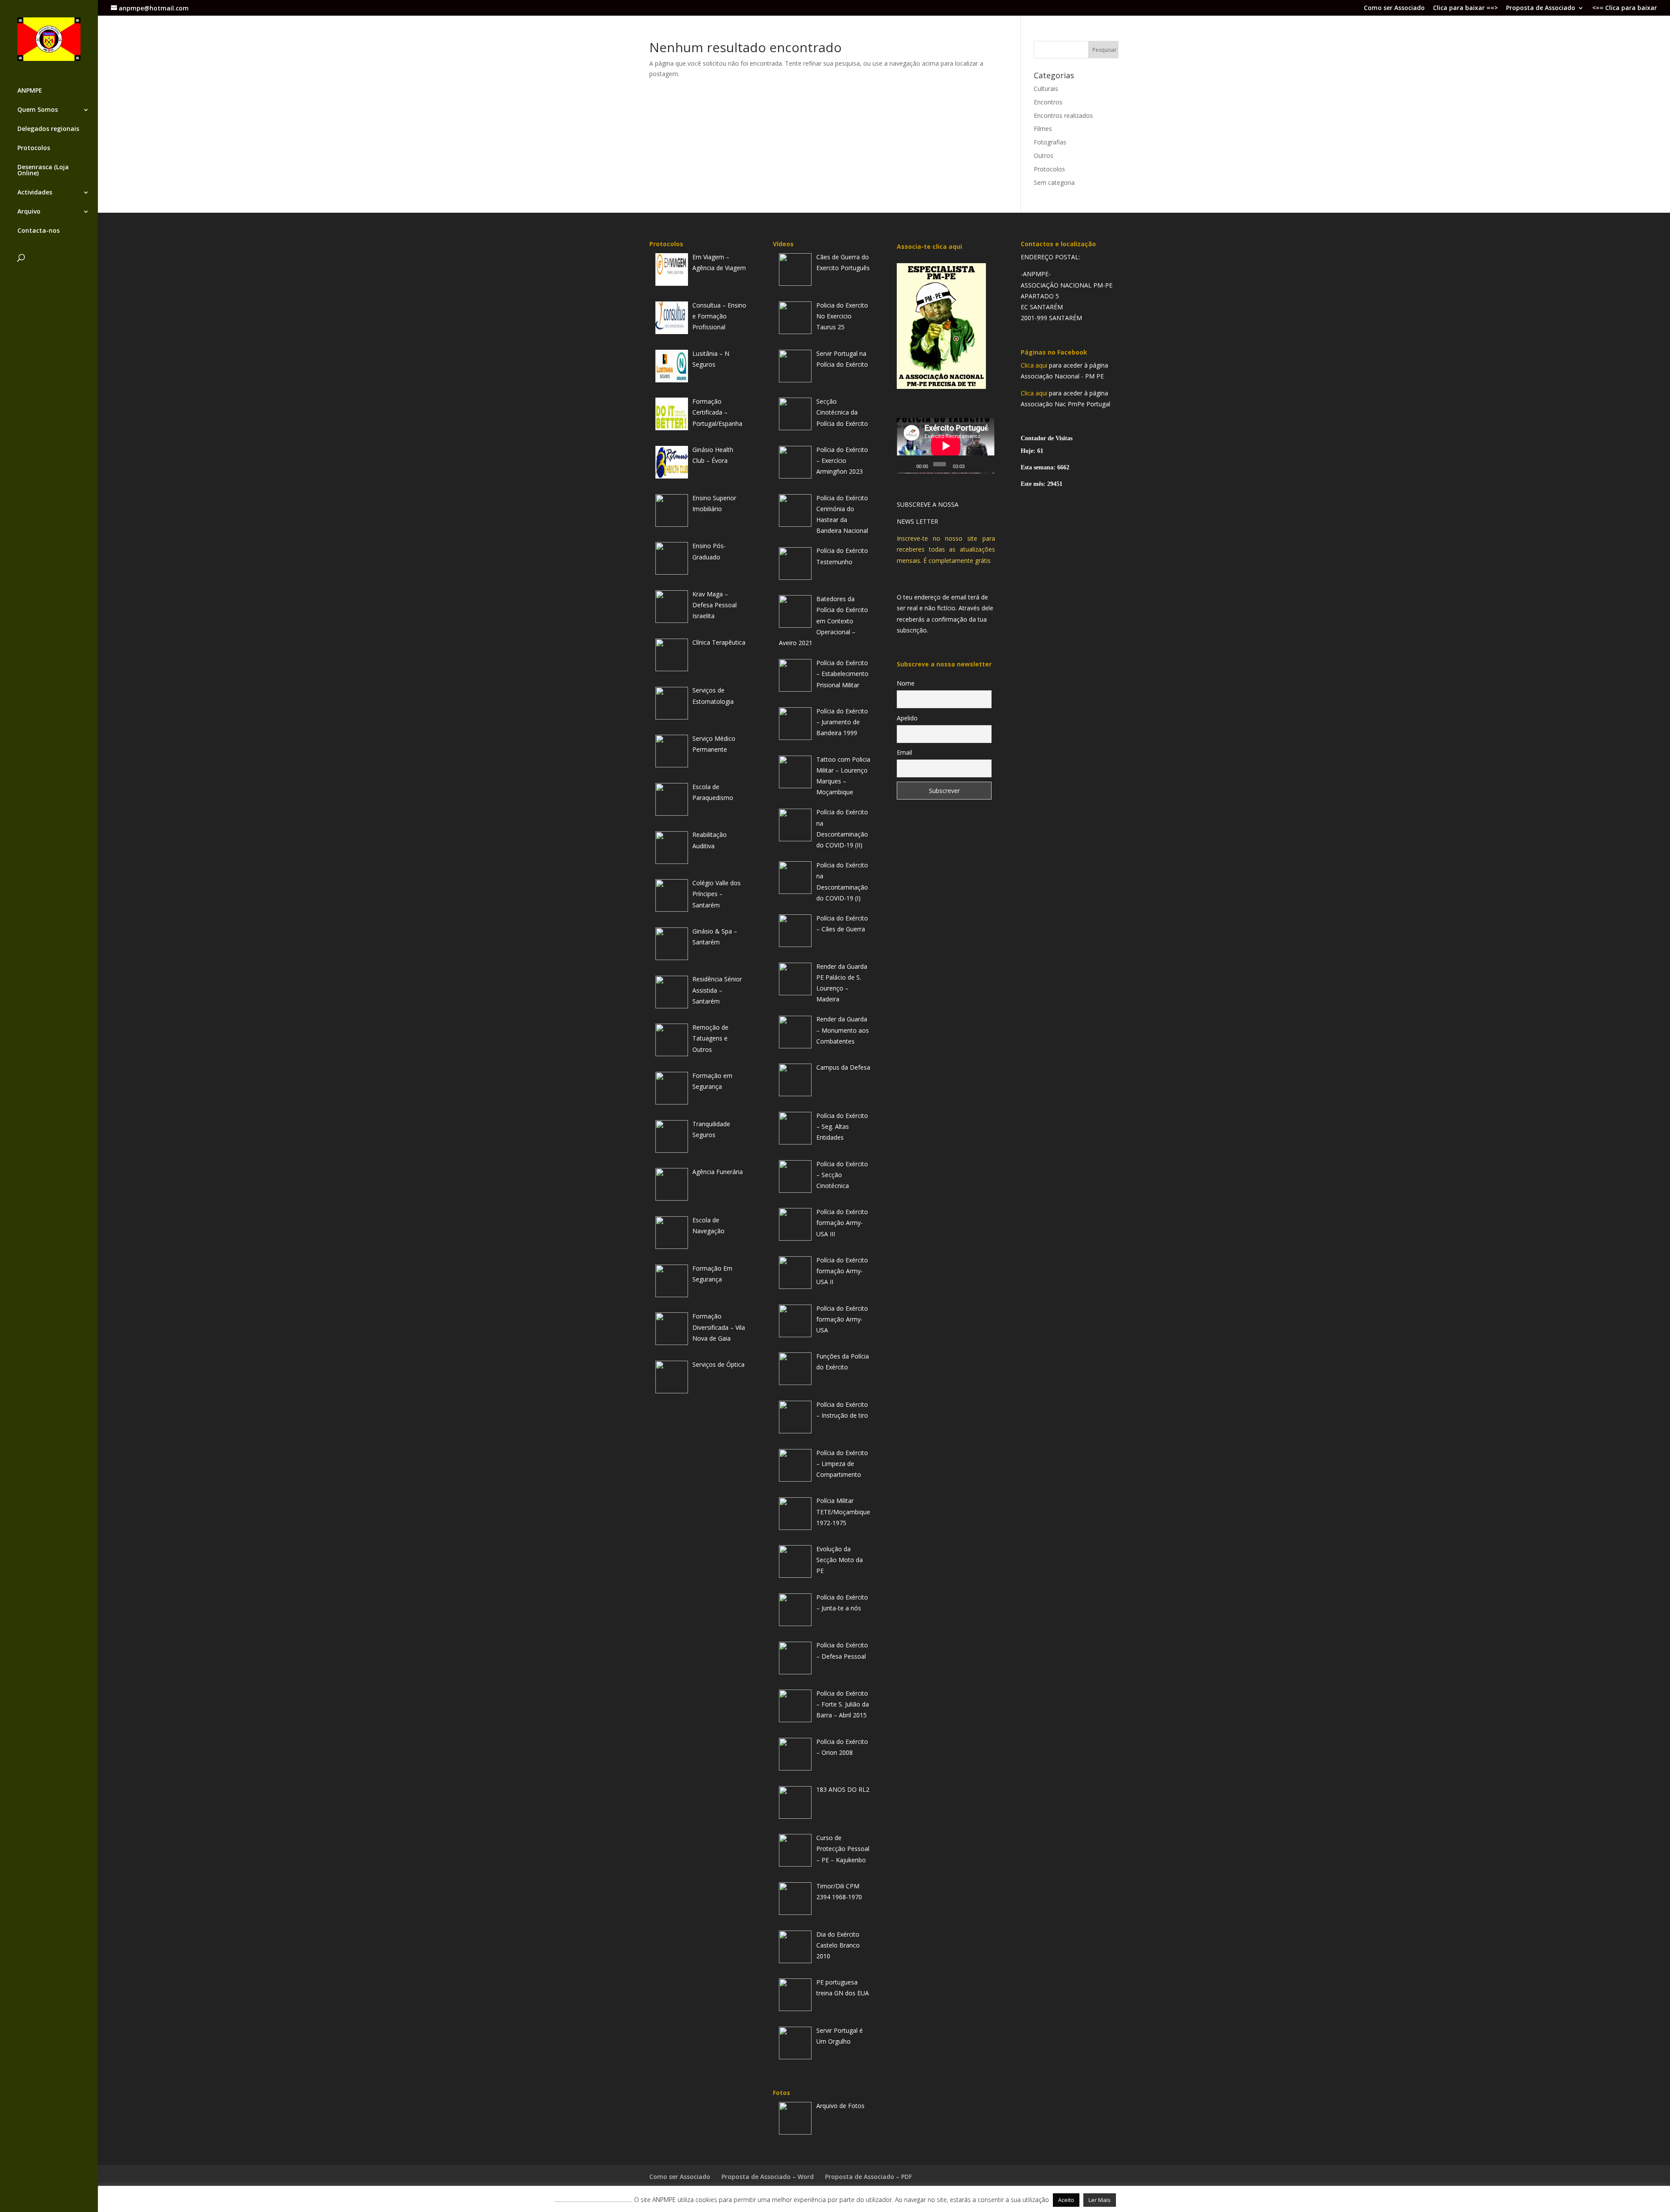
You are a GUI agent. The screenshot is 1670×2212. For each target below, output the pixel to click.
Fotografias (1050, 142)
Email (904, 752)
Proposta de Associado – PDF (868, 2177)
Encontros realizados (1063, 115)
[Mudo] (973, 464)
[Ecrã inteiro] (985, 464)
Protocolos (34, 148)
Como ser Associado (1394, 8)
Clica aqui (1034, 365)
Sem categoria (1054, 182)
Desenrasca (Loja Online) (43, 171)
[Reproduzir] (908, 464)
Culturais (1046, 89)
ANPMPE (30, 91)
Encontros (1048, 102)
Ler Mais (1100, 2200)
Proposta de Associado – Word (768, 2177)
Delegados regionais (48, 129)
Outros (1044, 156)
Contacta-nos (38, 231)
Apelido (907, 718)
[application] (946, 446)
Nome (906, 683)
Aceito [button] (1066, 2200)
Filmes (1043, 129)
